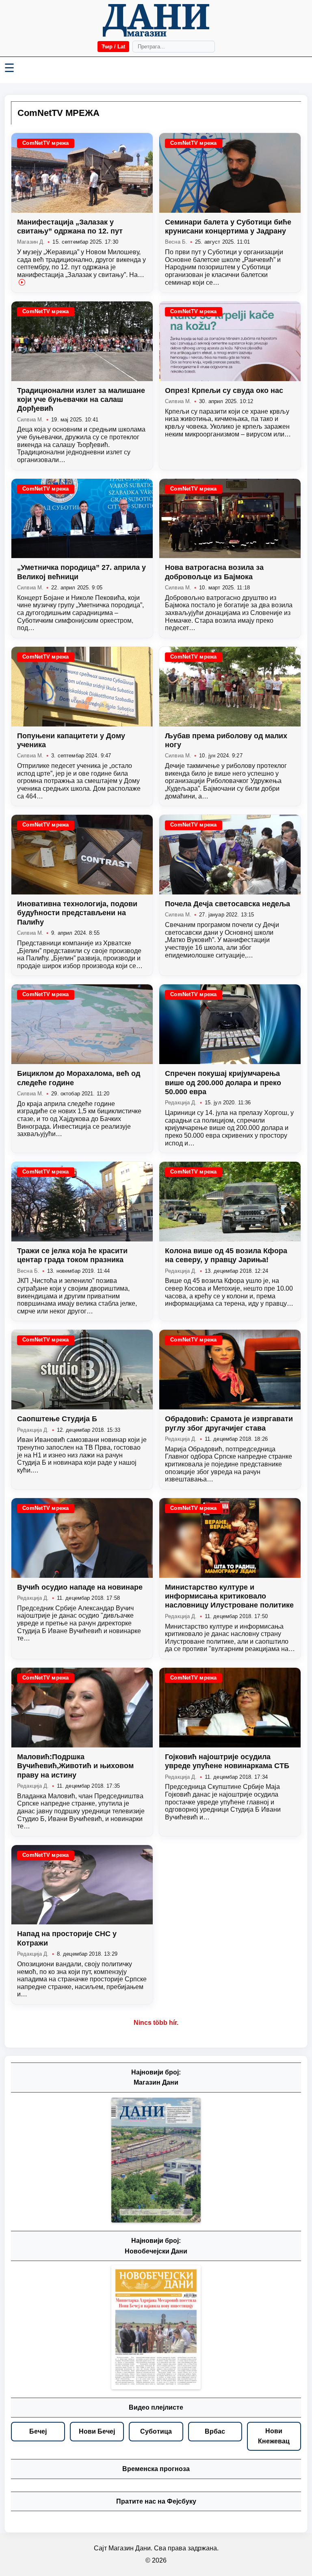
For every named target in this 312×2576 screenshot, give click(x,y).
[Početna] (156, 20)
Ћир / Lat (113, 47)
